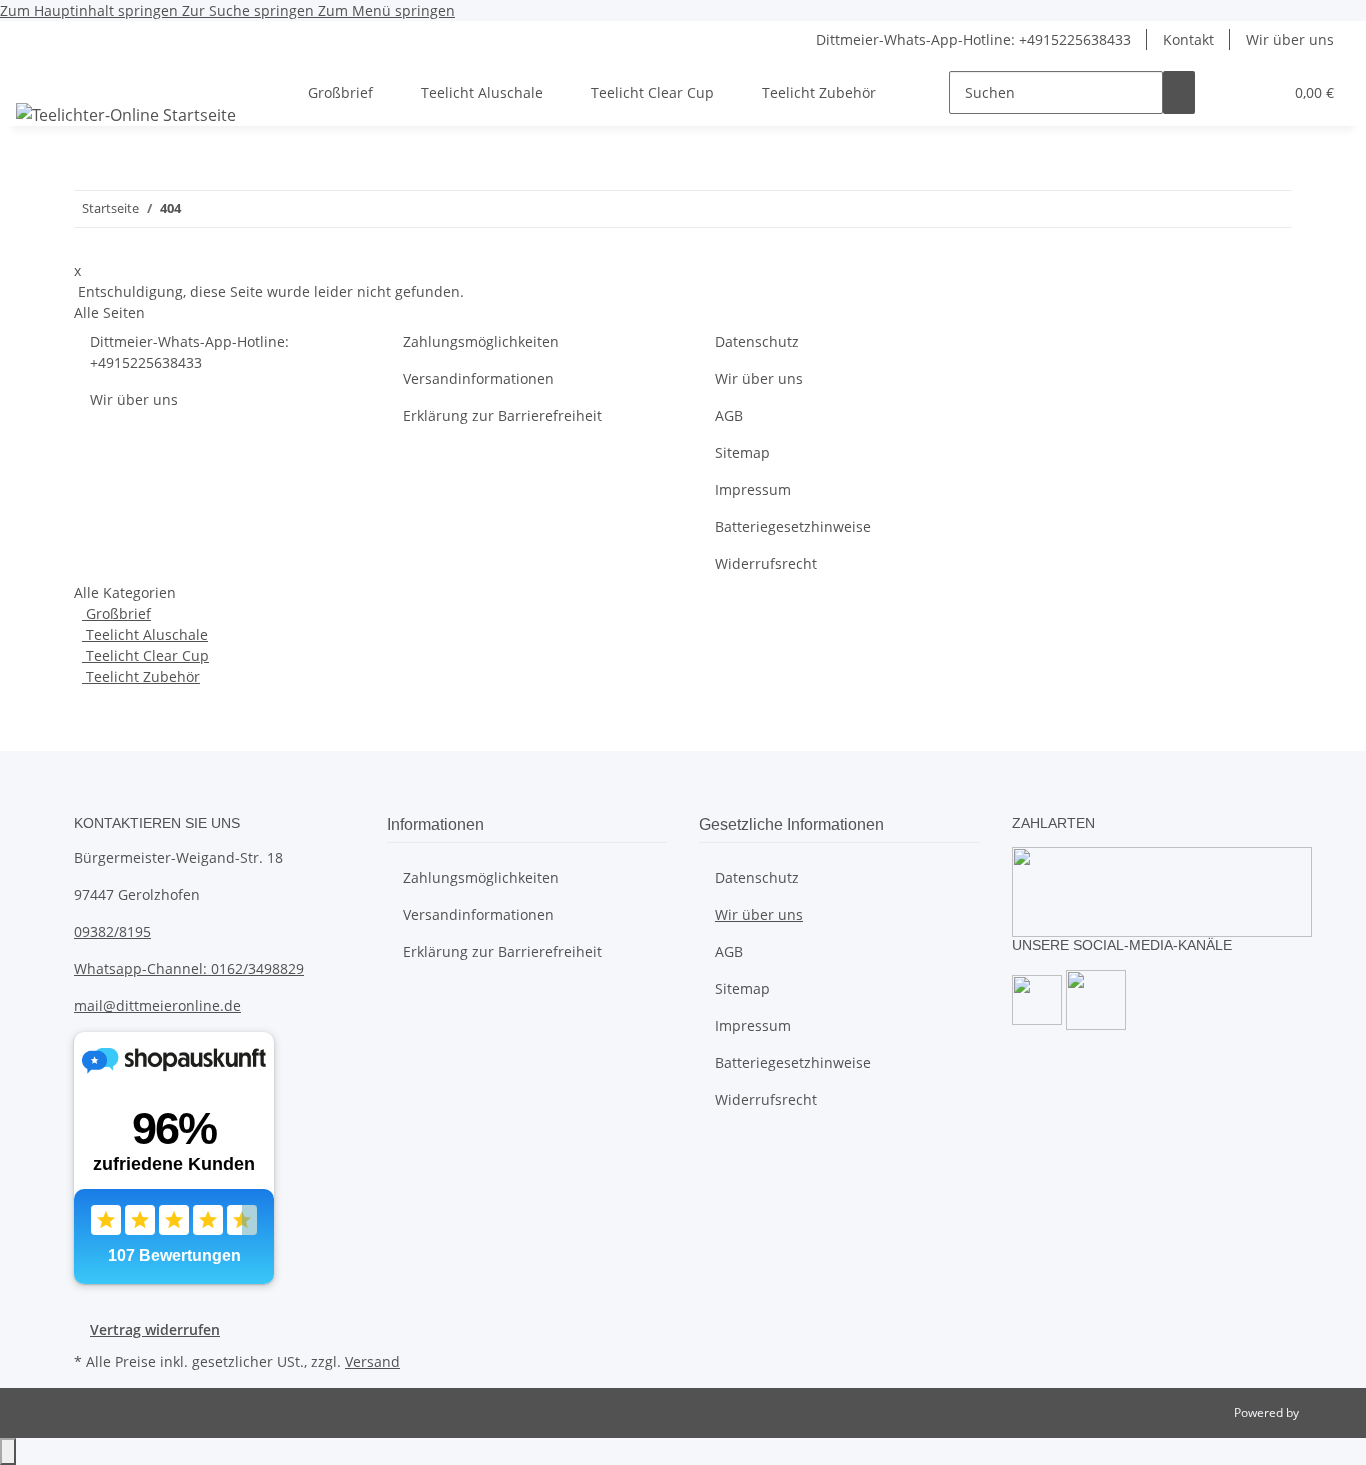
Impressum (753, 489)
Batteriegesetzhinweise (793, 526)
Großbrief (116, 613)
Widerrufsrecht (766, 563)
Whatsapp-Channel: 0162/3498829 (189, 968)
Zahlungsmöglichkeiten (481, 341)
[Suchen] (1179, 92)
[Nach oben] (8, 1451)
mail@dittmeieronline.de (157, 1005)
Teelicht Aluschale (145, 634)
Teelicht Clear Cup (145, 655)
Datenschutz (757, 341)
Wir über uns (1290, 39)
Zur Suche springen (250, 10)
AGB (729, 415)
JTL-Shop (1326, 1412)
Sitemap (742, 452)
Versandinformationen (478, 378)
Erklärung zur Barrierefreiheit (502, 415)
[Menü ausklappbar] (41, 75)
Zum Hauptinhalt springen (91, 10)
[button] (1227, 92)
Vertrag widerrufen (155, 1329)
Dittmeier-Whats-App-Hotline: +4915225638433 (973, 39)
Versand (372, 1361)
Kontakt (1188, 39)
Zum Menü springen (386, 10)
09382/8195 (112, 931)
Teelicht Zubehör (141, 676)
